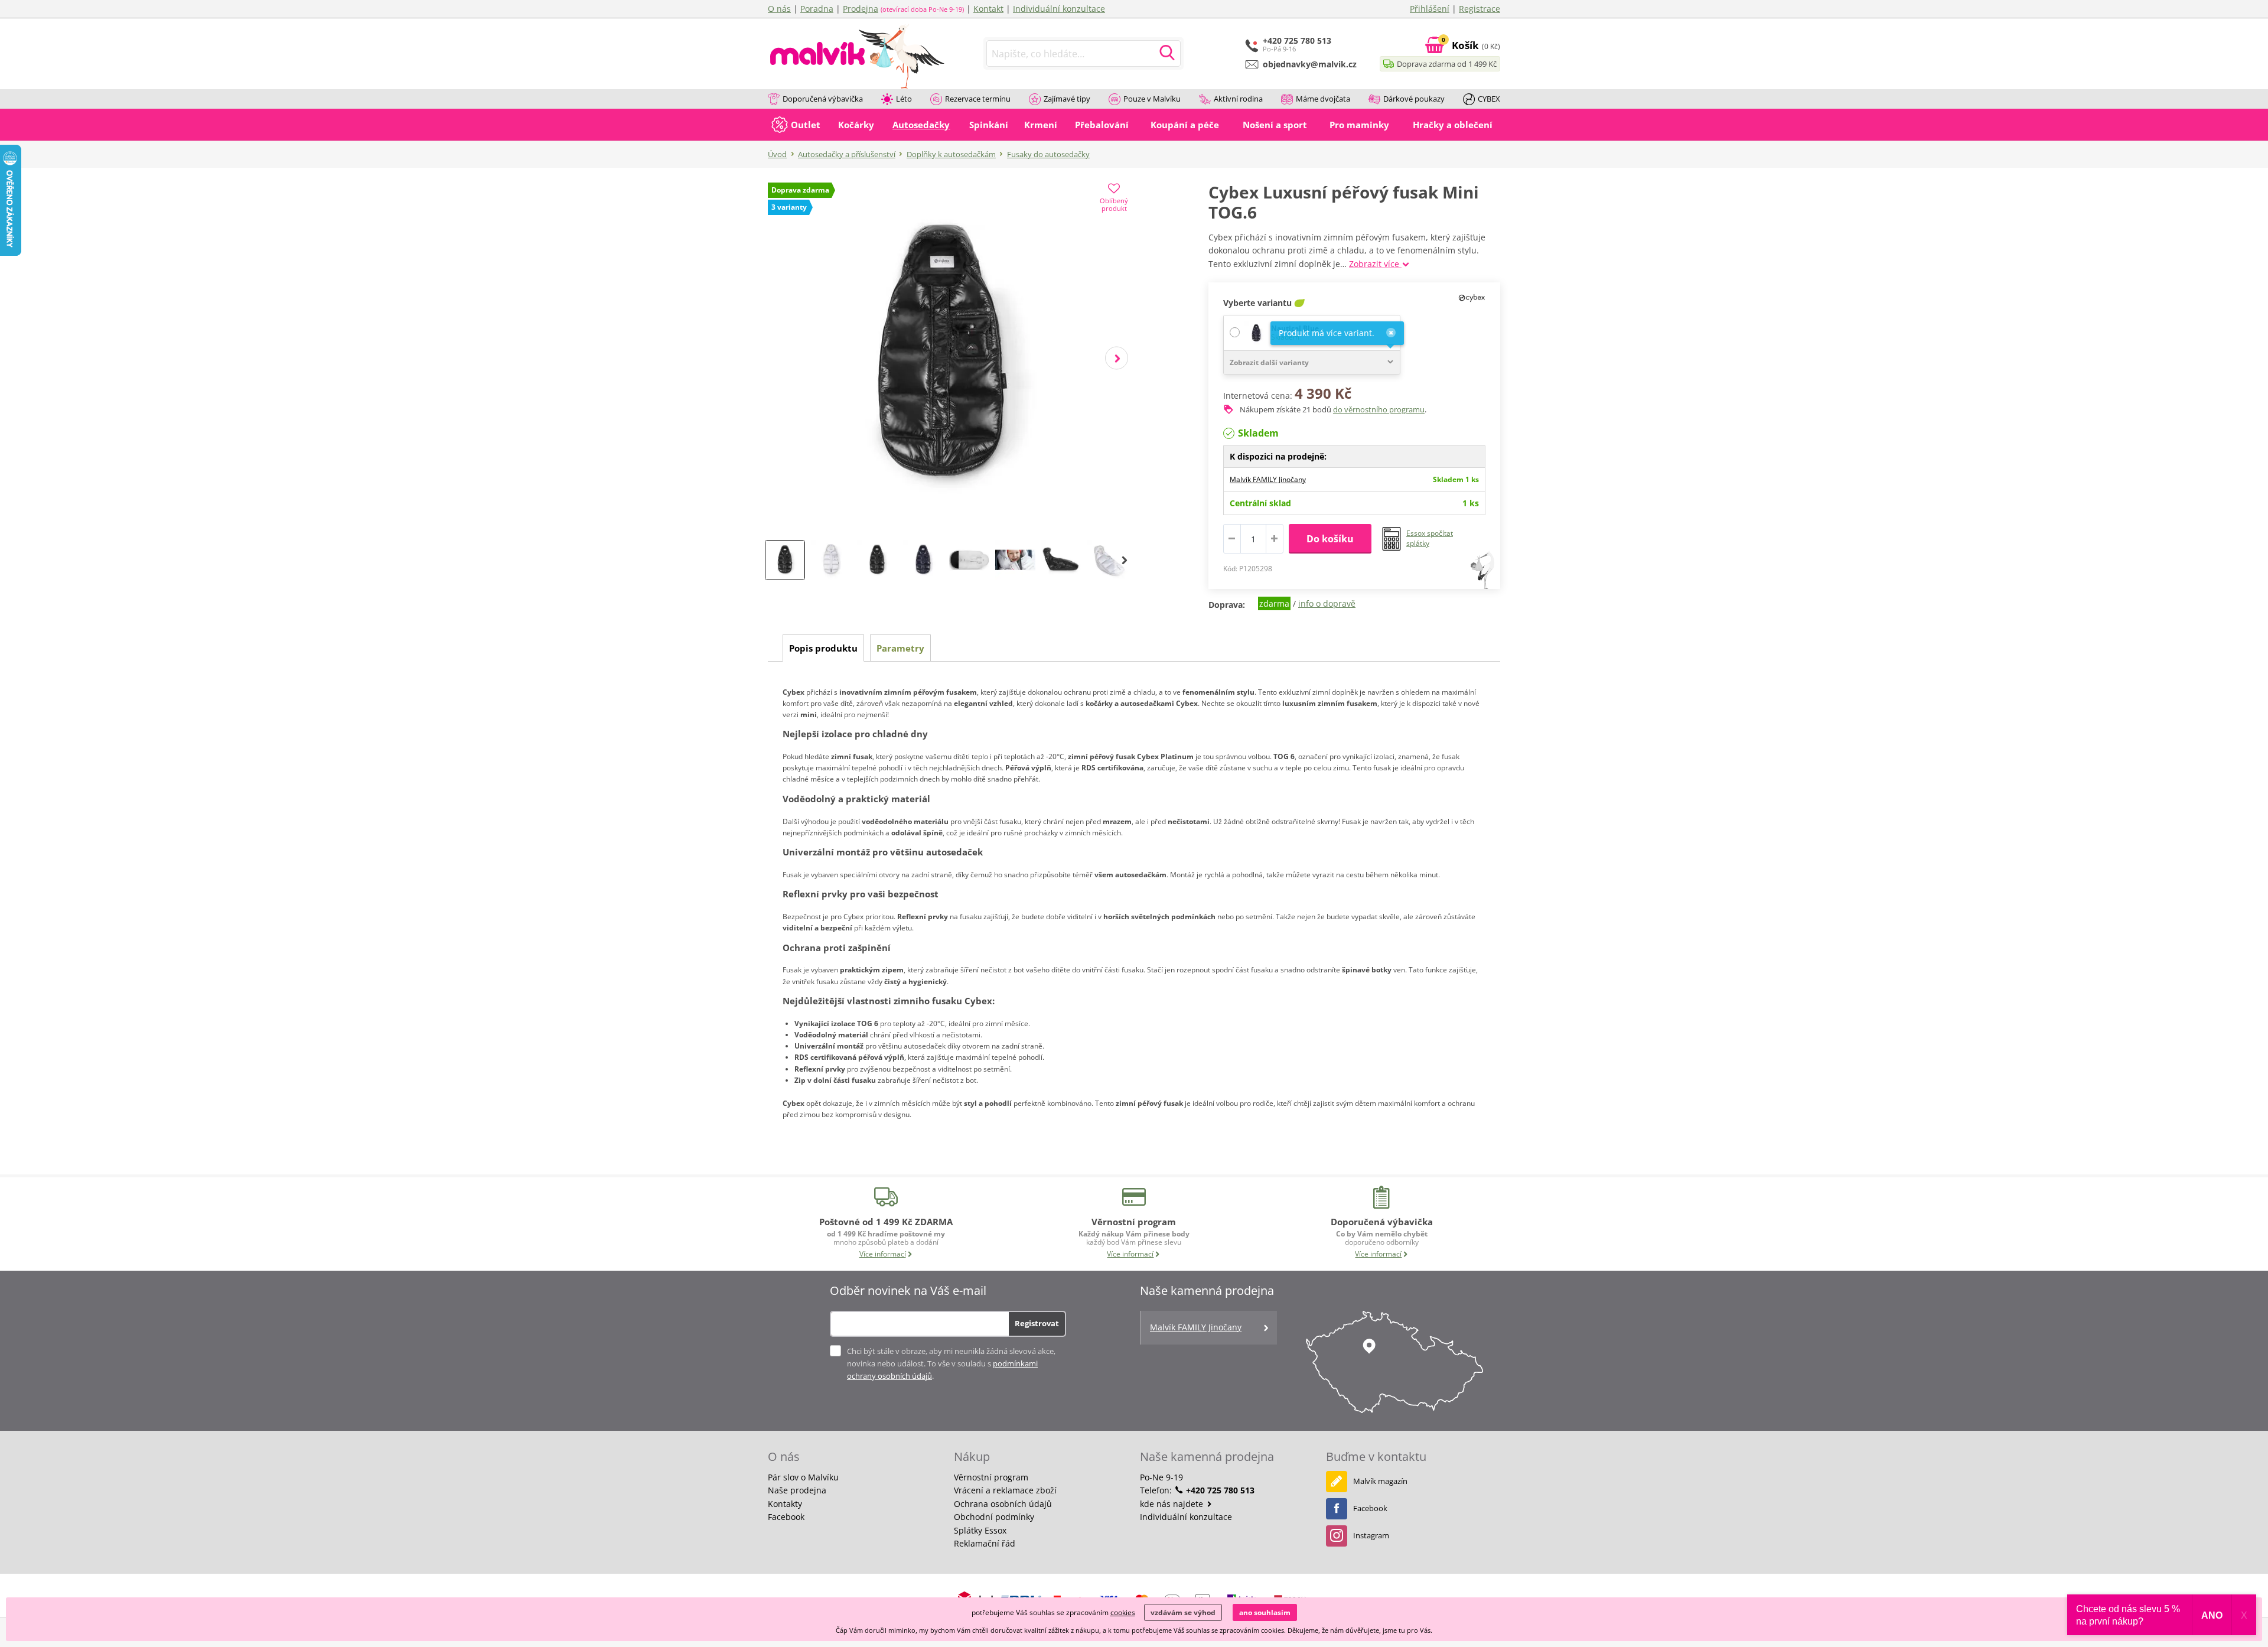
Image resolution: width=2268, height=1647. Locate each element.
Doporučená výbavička (823, 99)
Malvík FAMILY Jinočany (1268, 479)
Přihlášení (1430, 9)
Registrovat (1037, 1323)
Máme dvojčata (1323, 99)
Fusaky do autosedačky (1048, 154)
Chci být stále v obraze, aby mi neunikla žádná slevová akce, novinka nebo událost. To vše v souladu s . (951, 1363)
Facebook (786, 1517)
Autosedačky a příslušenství (847, 154)
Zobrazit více (1375, 264)
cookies (1123, 1612)
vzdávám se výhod (1183, 1612)
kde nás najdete (1173, 1504)
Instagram (1371, 1535)
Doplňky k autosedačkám (951, 154)
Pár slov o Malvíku (803, 1477)
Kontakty (785, 1504)
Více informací (883, 1254)
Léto (904, 99)
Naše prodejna (797, 1490)
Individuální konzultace (1059, 9)
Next (1117, 358)
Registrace (1480, 9)
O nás (779, 9)
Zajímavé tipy (1067, 99)
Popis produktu (823, 648)
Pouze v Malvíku (1152, 99)
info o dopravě (1327, 603)
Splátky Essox (980, 1530)
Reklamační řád (985, 1543)
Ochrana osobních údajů (1003, 1504)
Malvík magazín (1380, 1481)
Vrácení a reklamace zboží (1005, 1490)
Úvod (777, 154)
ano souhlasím (1265, 1612)
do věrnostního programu (1379, 409)
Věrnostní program (991, 1477)
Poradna (817, 9)
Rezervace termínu (978, 99)
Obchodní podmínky (994, 1517)
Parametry (900, 648)
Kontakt (988, 9)
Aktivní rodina (1238, 99)
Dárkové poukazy (1414, 99)
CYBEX (1489, 99)
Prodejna (861, 9)
